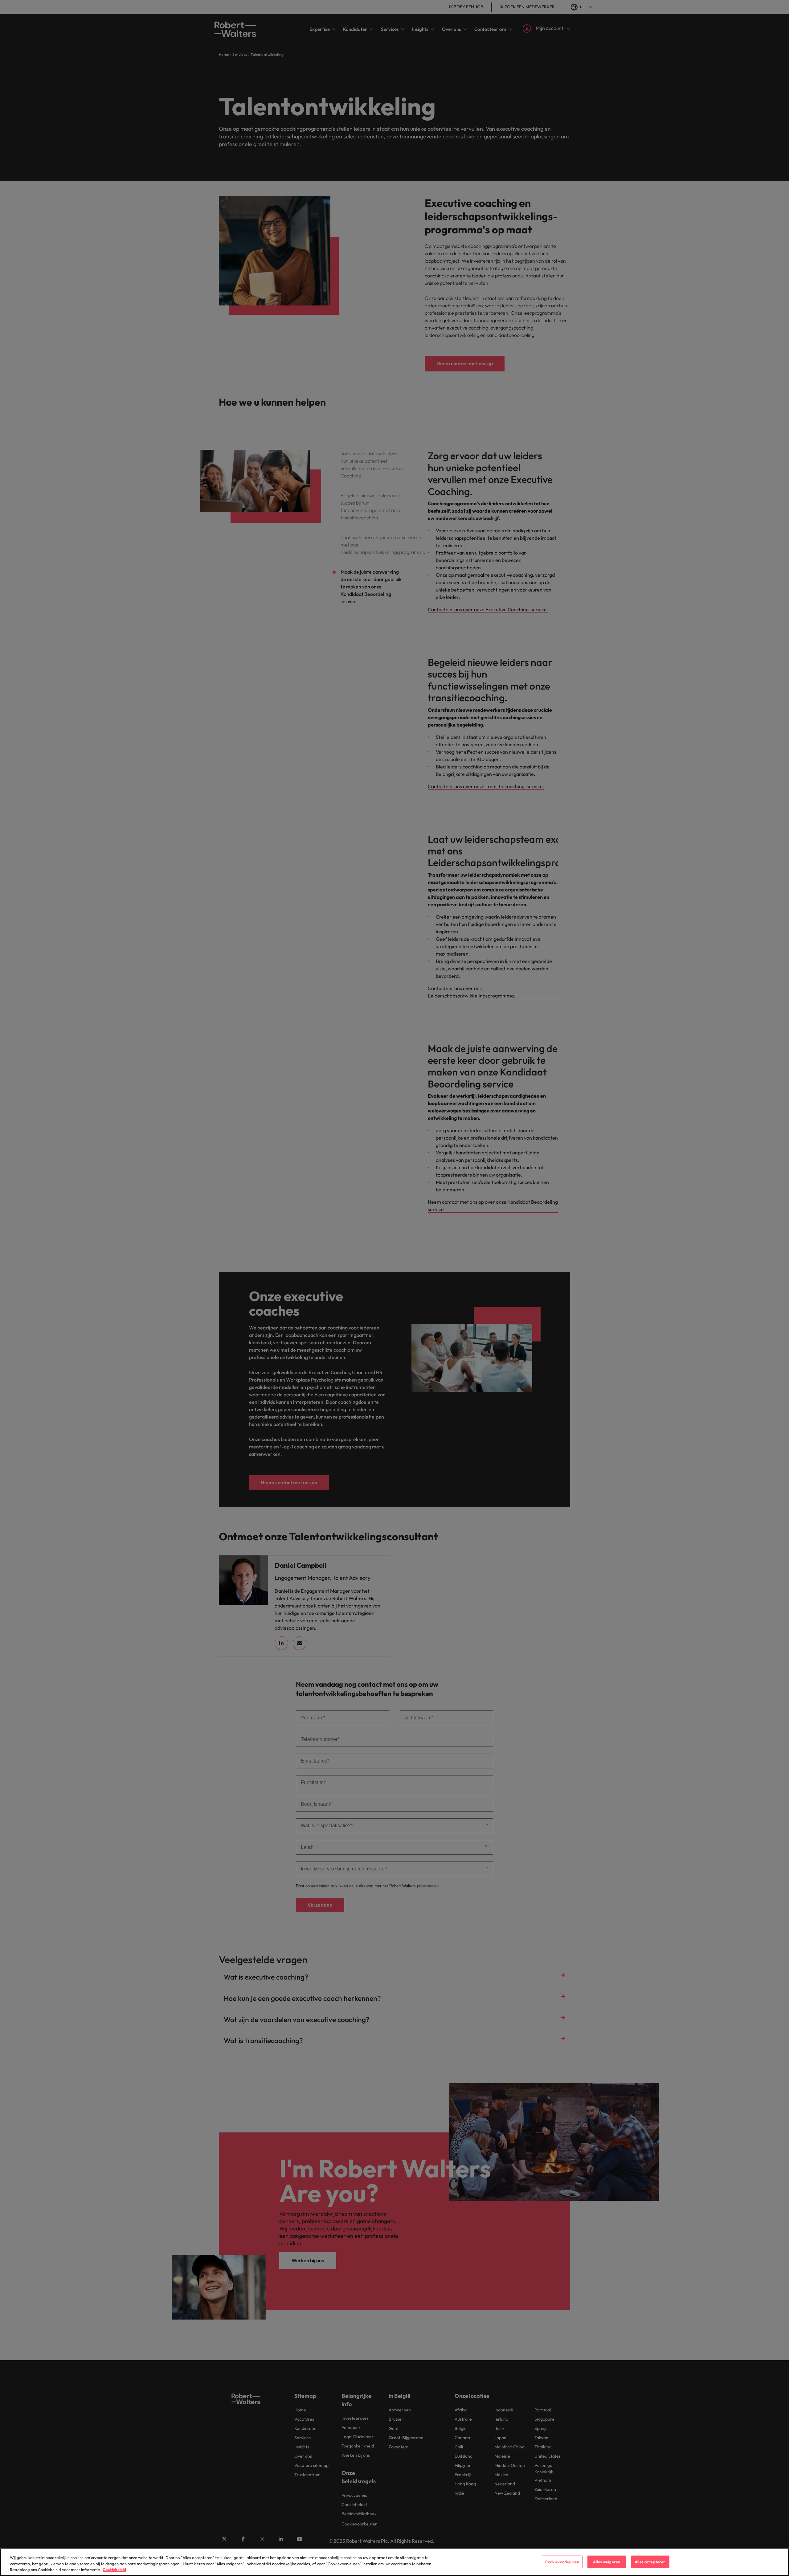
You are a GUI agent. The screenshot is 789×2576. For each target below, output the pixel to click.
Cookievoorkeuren (562, 2562)
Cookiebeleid (114, 2570)
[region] (394, 2562)
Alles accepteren (650, 2562)
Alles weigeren (607, 2562)
